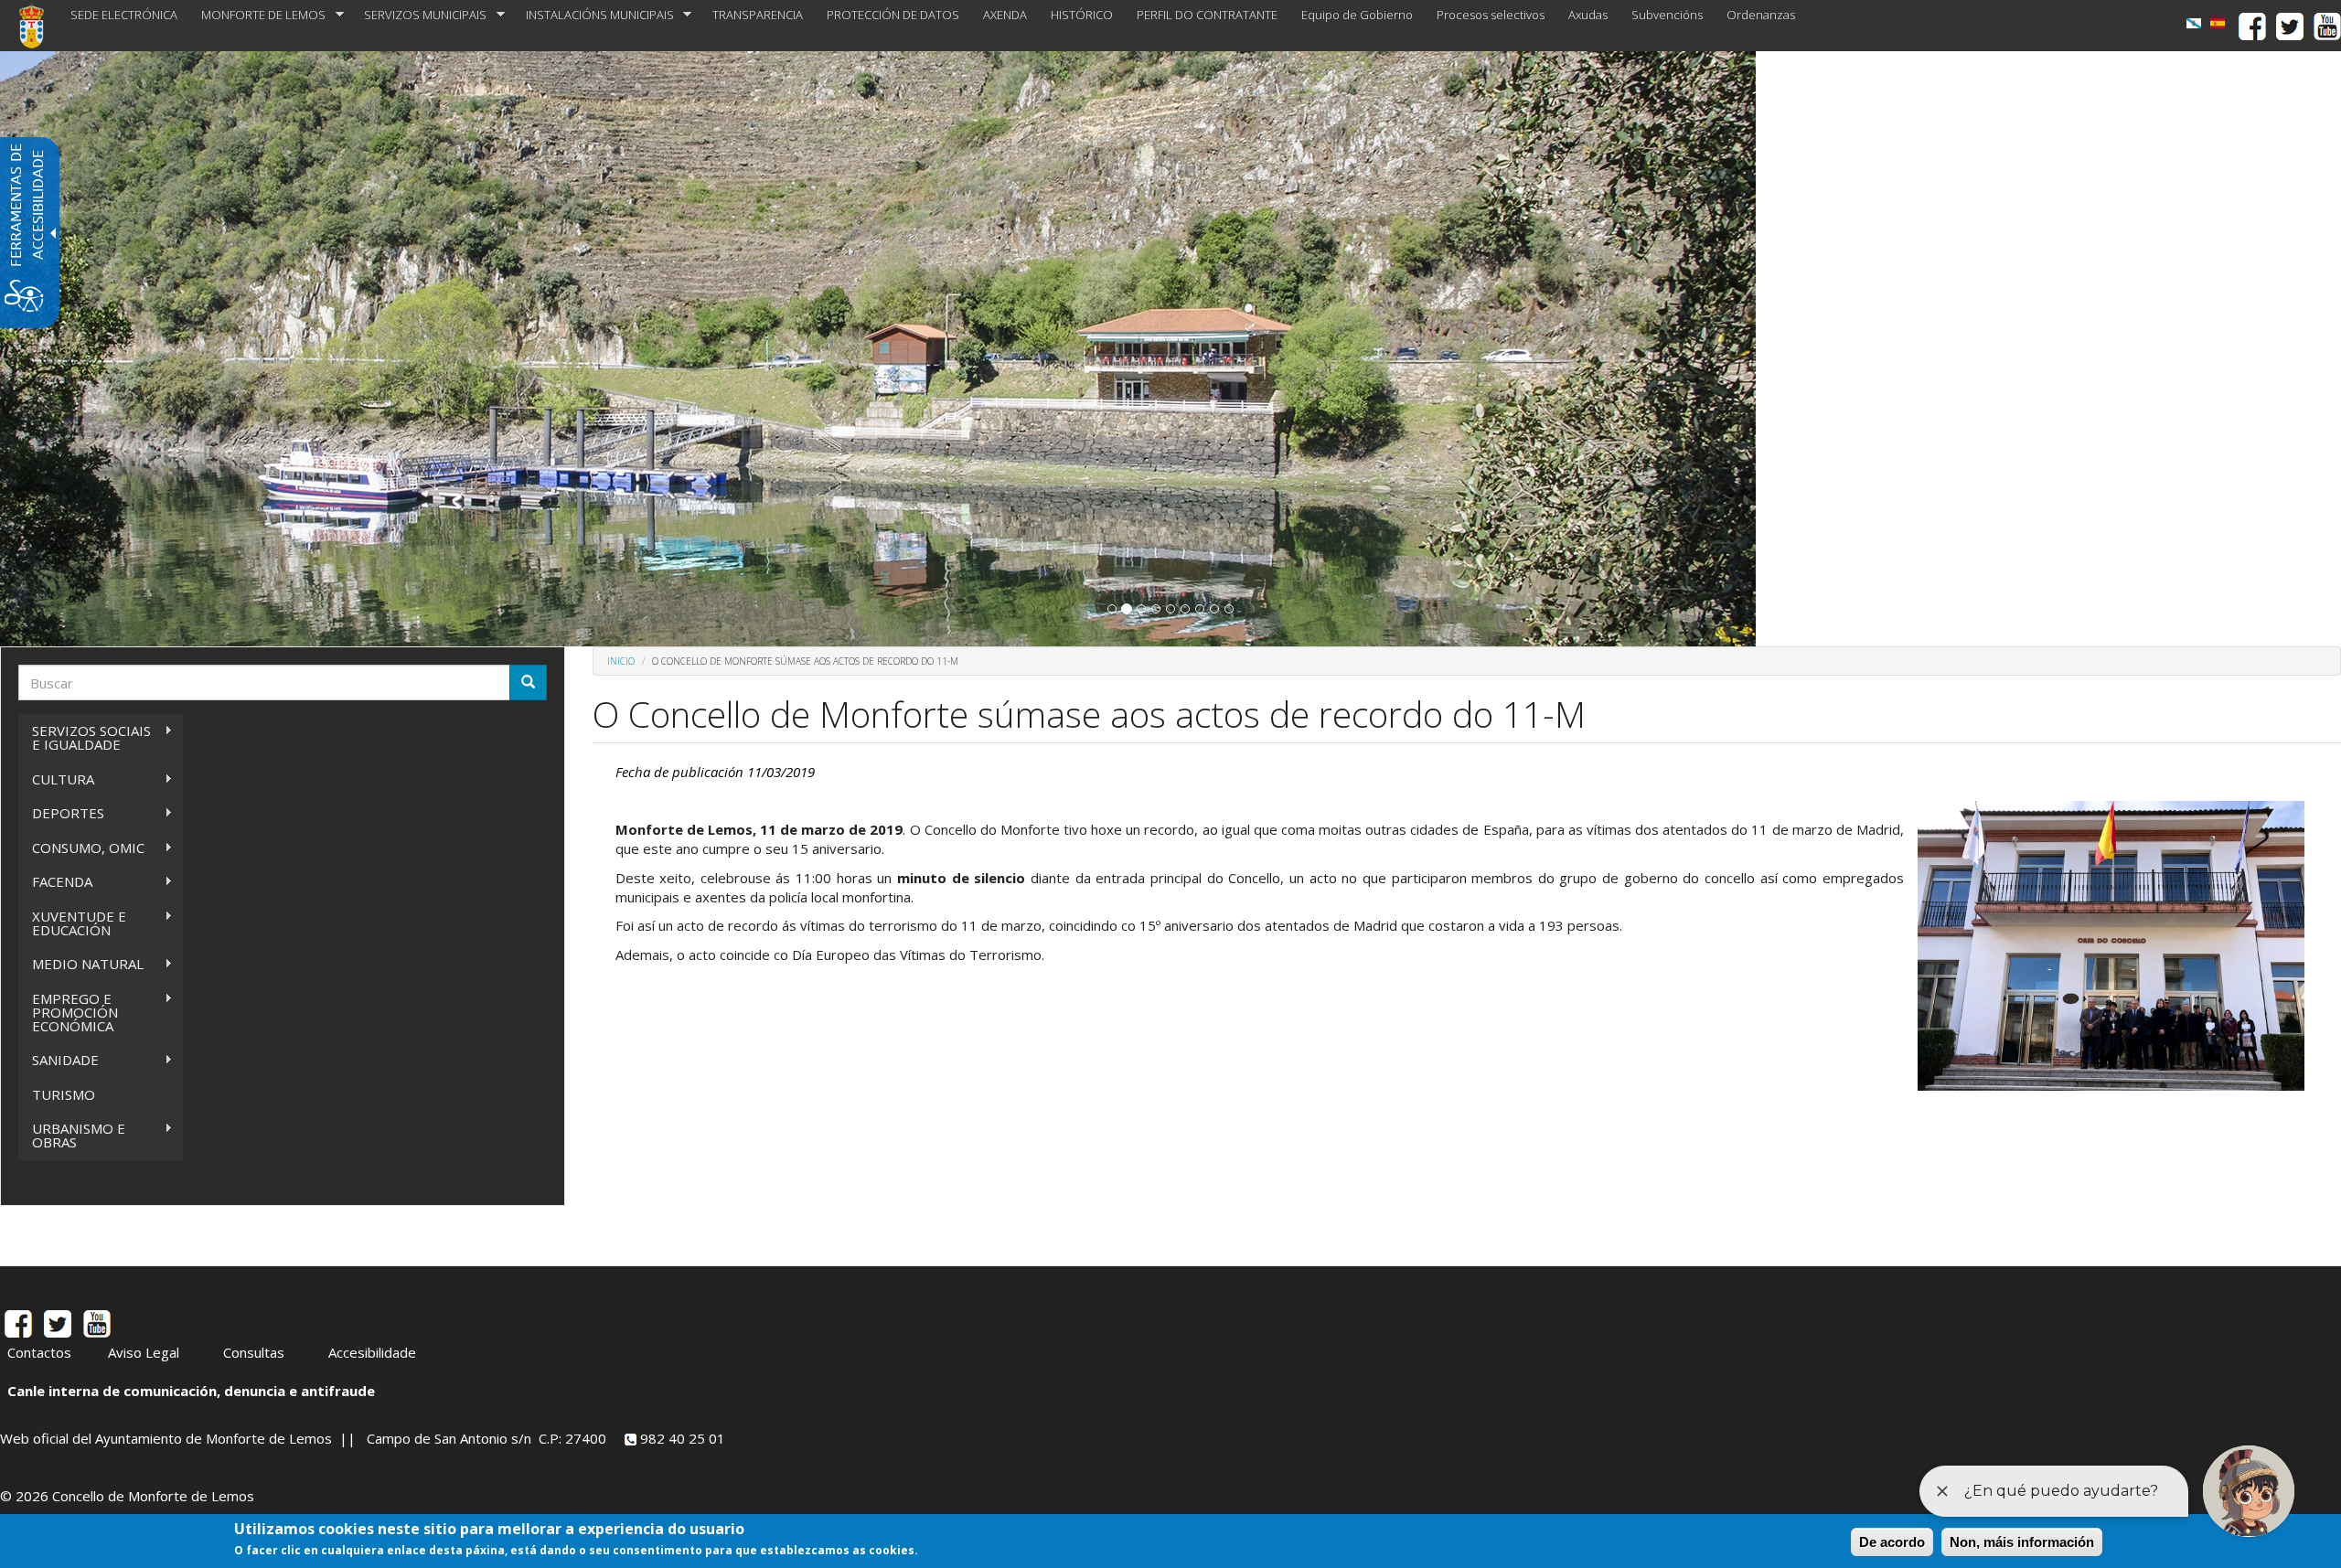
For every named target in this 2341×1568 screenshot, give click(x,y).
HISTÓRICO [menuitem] (1082, 15)
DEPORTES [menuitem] (61, 813)
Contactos (39, 1352)
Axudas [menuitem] (1588, 15)
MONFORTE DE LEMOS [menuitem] (257, 15)
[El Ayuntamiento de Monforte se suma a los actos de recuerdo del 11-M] (2218, 23)
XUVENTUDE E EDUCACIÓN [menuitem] (72, 923)
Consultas (254, 1352)
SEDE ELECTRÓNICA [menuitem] (124, 15)
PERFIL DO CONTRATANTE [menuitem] (1207, 15)
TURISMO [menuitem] (64, 1094)
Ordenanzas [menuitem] (1761, 15)
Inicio (621, 661)
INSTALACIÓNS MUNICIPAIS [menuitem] (594, 15)
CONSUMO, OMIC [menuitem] (81, 848)
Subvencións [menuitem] (1667, 15)
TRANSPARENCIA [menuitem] (758, 15)
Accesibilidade (372, 1352)
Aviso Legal (144, 1352)
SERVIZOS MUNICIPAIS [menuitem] (419, 15)
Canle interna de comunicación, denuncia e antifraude (191, 1391)
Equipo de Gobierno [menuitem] (1357, 15)
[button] (1112, 609)
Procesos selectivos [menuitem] (1491, 15)
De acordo (1892, 1542)
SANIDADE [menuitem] (59, 1060)
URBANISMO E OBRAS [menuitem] (72, 1135)
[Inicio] (38, 26)
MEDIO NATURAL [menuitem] (81, 964)
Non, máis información (2022, 1542)
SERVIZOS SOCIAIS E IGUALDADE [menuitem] (85, 737)
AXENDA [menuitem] (1005, 15)
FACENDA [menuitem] (55, 882)
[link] (2194, 23)
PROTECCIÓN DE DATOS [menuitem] (893, 15)
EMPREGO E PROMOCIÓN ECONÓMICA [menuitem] (68, 1012)
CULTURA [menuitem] (56, 779)
